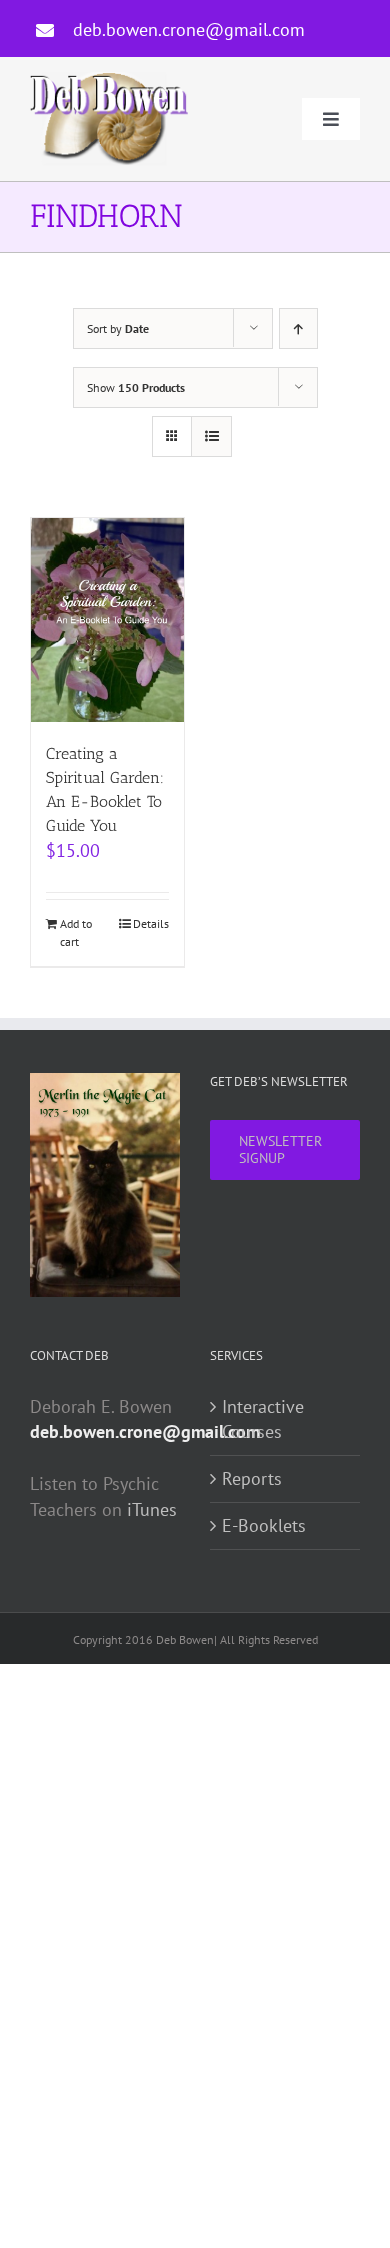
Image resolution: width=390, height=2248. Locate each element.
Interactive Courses (263, 1419)
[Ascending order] (298, 328)
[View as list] (211, 436)
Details (151, 923)
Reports (252, 1478)
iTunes (152, 1509)
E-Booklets (264, 1525)
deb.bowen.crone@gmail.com (189, 29)
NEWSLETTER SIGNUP (280, 1149)
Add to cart (76, 932)
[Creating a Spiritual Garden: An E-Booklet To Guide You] (107, 620)
